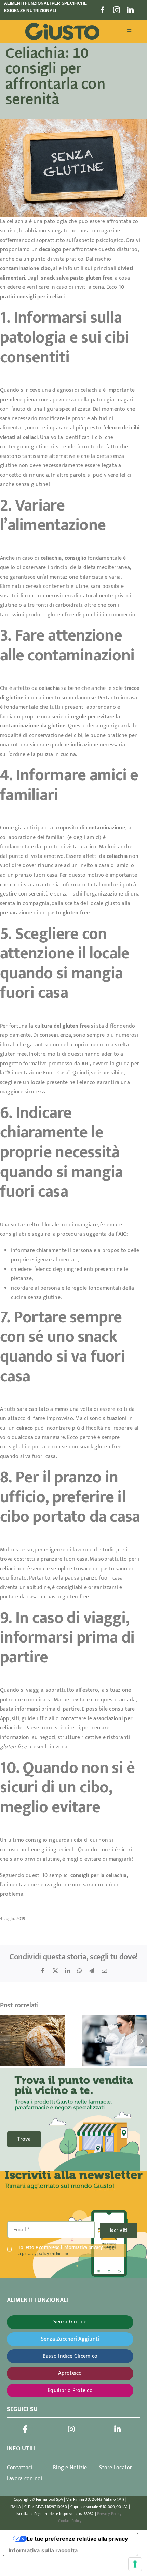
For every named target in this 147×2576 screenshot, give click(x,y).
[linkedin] (130, 10)
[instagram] (117, 10)
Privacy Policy (109, 2514)
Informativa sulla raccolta (43, 2550)
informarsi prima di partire (47, 1709)
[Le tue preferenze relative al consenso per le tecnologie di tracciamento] (135, 2564)
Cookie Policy (70, 2521)
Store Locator (116, 2468)
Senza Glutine (70, 2322)
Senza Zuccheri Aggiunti (70, 2339)
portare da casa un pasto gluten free (45, 1597)
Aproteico (70, 2373)
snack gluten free (101, 1447)
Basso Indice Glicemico (70, 2356)
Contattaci (19, 2468)
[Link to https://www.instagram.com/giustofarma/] (71, 2429)
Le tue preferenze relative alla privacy (77, 2539)
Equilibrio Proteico (70, 2390)
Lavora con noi (24, 2479)
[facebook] (103, 10)
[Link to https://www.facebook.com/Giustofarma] (25, 2429)
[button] (5, 2040)
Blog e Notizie (70, 2468)
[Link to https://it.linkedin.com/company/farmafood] (118, 2429)
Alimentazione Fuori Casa (38, 1073)
